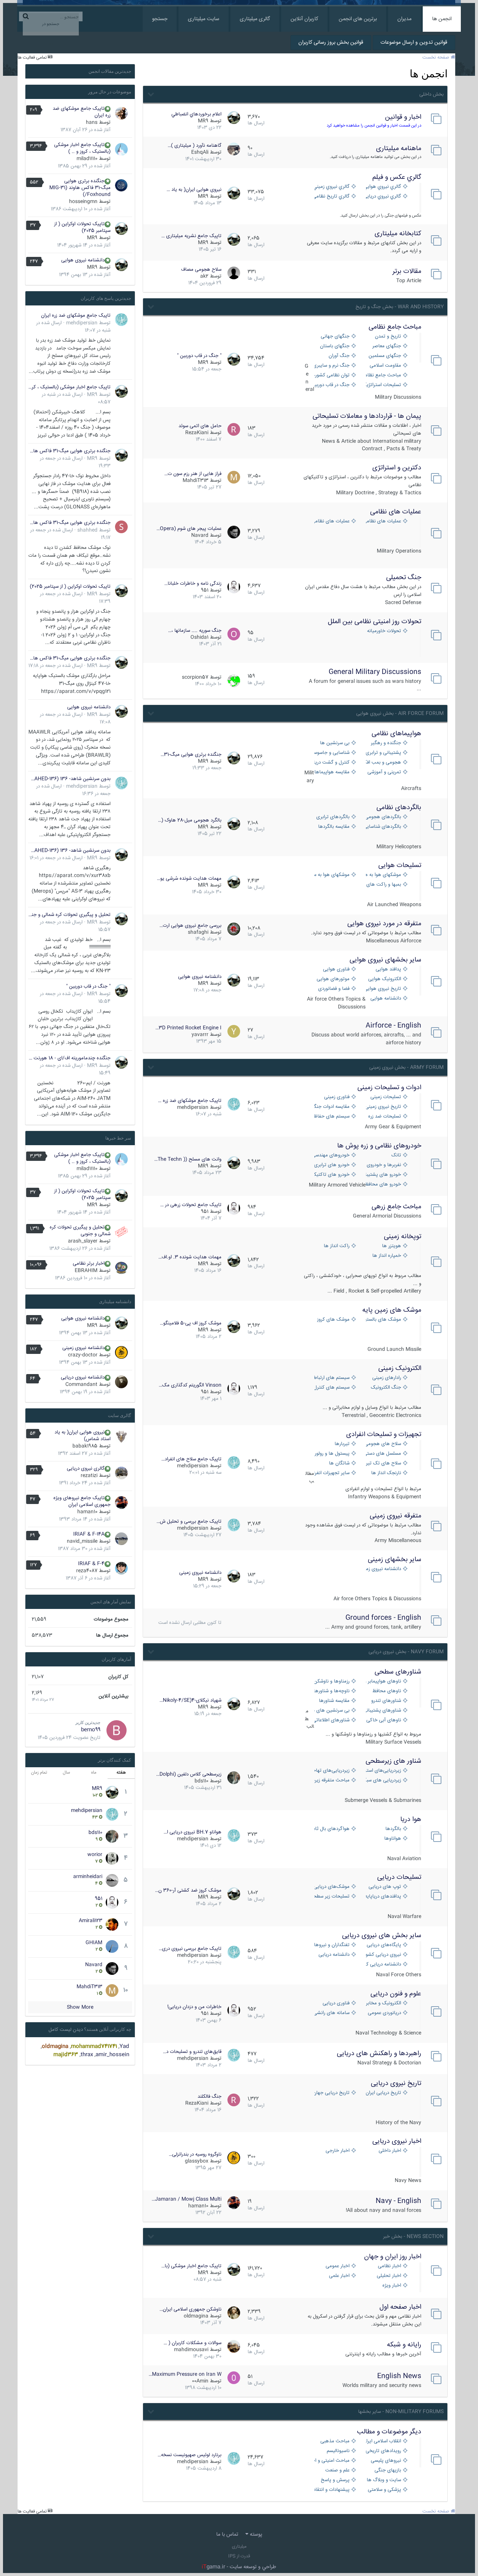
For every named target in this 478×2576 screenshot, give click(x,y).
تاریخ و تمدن (388, 337)
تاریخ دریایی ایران (384, 2093)
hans (92, 122)
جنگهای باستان (335, 346)
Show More (80, 2007)
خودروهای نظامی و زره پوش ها (379, 1146)
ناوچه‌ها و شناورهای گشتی (332, 1691)
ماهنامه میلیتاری (399, 149)
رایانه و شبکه (404, 2345)
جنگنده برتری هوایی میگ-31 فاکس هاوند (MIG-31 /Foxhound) (80, 188)
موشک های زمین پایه (392, 1310)
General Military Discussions (375, 672)
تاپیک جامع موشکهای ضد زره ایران (82, 112)
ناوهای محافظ (387, 1691)
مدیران (404, 19)
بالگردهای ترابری (333, 817)
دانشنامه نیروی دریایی (83, 1377)
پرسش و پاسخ (335, 2480)
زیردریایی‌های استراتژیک (384, 1771)
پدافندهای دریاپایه (384, 1897)
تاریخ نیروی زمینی (384, 1107)
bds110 (201, 1781)
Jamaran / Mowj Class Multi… (187, 2199)
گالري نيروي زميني (332, 187)
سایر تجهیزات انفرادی (332, 1473)
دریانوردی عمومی (384, 2013)
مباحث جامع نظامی (395, 327)
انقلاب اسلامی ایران (384, 2441)
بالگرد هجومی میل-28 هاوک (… (190, 820)
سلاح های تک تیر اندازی (384, 1463)
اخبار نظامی (389, 2266)
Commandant (81, 1385)
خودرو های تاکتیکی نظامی (332, 1175)
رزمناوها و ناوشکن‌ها (332, 1682)
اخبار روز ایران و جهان (393, 2257)
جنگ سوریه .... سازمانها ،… (195, 631)
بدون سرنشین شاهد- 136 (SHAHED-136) (69, 779)
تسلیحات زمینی (386, 1097)
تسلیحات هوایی (400, 866)
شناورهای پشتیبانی (384, 1711)
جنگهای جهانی (335, 337)
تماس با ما (227, 2535)
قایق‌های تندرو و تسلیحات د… (192, 2052)
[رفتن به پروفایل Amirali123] (112, 1924)
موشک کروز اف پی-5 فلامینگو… (191, 1323)
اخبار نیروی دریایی (397, 2141)
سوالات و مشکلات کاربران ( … (193, 2343)
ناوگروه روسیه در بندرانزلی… (195, 2154)
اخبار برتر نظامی (89, 1264)
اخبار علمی (339, 2276)
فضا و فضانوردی (334, 989)
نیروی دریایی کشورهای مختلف (384, 1955)
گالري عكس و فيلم (397, 177)
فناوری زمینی (337, 1097)
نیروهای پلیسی (386, 2461)
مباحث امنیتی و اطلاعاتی (332, 2461)
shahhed (87, 530)
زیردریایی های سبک (384, 1780)
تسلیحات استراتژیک (384, 385)
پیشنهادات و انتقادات (332, 2490)
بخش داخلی (432, 94)
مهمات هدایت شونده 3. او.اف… (190, 1257)
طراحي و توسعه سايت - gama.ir (239, 2567)
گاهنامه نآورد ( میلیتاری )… (195, 146)
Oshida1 (199, 637)
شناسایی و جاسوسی (332, 753)
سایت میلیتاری (204, 19)
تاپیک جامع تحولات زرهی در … (191, 1205)
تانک (396, 1155)
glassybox (197, 2161)
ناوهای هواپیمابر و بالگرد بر (384, 1682)
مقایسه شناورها (334, 1701)
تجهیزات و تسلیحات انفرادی (384, 1435)
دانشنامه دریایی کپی (384, 1965)
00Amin (200, 2381)
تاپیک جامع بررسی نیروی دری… (190, 1949)
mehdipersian (193, 1107)
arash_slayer (83, 1241)
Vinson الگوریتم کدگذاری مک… (190, 1385)
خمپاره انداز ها (387, 1256)
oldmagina (196, 2316)
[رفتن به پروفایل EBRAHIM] (121, 1268)
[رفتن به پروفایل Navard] (234, 532)
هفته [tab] (121, 1773)
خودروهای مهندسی (332, 1155)
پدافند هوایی (388, 970)
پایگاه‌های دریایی (384, 1945)
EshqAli (200, 152)
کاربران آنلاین (304, 19)
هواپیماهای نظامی (396, 734)
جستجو (160, 19)
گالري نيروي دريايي (384, 197)
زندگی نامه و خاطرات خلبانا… (193, 584)
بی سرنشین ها (335, 743)
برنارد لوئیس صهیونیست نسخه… (190, 2455)
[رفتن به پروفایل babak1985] (121, 1437)
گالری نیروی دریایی (86, 1469)
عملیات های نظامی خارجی (332, 521)
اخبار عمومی (338, 2266)
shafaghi (198, 932)
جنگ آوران (339, 356)
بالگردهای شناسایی (384, 827)
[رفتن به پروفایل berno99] (117, 1730)
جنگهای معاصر (387, 346)
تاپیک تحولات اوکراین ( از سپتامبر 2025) (82, 227)
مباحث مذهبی (335, 2441)
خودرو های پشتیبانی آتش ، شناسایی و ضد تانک (384, 1175)
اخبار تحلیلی (389, 2276)
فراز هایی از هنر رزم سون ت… (193, 474)
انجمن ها (442, 19)
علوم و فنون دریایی (396, 1994)
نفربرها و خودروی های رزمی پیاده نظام (384, 1165)
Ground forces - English (383, 1618)
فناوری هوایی (336, 970)
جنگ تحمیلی (404, 578)
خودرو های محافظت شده (384, 1185)
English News (399, 2376)
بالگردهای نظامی (399, 808)
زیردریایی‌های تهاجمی (332, 1771)
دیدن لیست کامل (66, 2030)
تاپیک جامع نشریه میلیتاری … (191, 236)
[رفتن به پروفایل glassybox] (234, 2158)
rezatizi (89, 1476)
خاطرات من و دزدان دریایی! (194, 2007)
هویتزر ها (392, 1246)
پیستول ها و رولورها (332, 1454)
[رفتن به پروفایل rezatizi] (121, 1473)
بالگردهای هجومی (384, 817)
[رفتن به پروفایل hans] (121, 113)
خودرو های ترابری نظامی (332, 1165)
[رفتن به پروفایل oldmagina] (234, 2313)
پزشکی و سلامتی (384, 2490)
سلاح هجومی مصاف (201, 270)
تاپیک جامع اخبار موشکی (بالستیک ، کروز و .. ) (82, 148)
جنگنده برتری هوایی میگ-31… (191, 755)
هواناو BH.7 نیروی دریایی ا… (193, 1832)
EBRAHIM (86, 1271)
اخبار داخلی (390, 2151)
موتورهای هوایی (333, 979)
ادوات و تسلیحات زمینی (389, 1088)
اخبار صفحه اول (400, 2307)
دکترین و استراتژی (397, 468)
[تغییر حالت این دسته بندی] (150, 93)
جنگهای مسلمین (385, 356)
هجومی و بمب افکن (384, 763)
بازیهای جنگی (388, 2471)
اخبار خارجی (338, 2151)
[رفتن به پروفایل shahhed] (121, 527)
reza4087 (87, 1571)
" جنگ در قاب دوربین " (199, 356)
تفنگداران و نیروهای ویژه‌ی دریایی (332, 1945)
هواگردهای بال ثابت (332, 1829)
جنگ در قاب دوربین (332, 385)
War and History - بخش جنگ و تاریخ (400, 307)
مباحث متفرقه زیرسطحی (332, 1780)
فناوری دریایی (336, 2003)
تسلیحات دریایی (399, 1877)
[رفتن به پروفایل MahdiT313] (234, 477)
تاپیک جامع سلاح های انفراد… (191, 1459)
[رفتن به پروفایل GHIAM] (112, 1946)
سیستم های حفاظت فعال (332, 1117)
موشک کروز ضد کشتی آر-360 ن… (188, 1890)
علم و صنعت (337, 2471)
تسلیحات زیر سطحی (332, 1897)
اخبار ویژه (392, 2286)
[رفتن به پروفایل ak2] (234, 273)
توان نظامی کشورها (332, 375)
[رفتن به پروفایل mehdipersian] (234, 1104)
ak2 (204, 276)
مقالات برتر (407, 271)
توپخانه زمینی (403, 1237)
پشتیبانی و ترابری (384, 753)
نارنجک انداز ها (386, 1473)
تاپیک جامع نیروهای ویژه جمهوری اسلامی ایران (82, 1501)
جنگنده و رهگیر (386, 743)
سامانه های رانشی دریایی (332, 2013)
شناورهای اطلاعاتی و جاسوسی (332, 1720)
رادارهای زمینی (387, 1378)
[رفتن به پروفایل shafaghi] (234, 929)
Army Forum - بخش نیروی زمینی (406, 1068)
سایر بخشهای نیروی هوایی (385, 960)
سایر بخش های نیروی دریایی (382, 1936)
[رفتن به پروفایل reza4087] (121, 1568)
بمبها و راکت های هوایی (384, 885)
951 (205, 590)
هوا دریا (411, 1820)
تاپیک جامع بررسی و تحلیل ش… (189, 1522)
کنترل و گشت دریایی (332, 763)
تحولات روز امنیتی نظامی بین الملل (375, 622)
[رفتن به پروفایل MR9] (234, 118)
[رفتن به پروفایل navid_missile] (121, 1539)
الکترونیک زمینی (400, 1368)
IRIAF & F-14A (89, 1534)
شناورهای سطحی (398, 1672)
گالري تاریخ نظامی (332, 197)
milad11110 (87, 159)
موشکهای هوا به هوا (384, 875)
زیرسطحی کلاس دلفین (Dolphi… (189, 1774)
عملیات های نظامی (396, 512)
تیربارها (342, 1444)
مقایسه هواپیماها (332, 772)
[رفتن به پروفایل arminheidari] (112, 1880)
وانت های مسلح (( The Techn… (188, 1159)
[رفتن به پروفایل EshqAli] (234, 149)
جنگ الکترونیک (386, 1388)
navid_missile (82, 1541)
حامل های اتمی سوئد (200, 426)
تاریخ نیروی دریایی (396, 2084)
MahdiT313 (195, 481)
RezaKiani (197, 433)
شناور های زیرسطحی (393, 1761)
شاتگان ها (339, 1463)
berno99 (91, 1730)
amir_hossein (112, 2055)
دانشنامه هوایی (386, 999)
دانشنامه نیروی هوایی (200, 977)
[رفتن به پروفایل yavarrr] (234, 1031)
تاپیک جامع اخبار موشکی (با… (191, 2266)
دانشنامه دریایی (334, 1955)
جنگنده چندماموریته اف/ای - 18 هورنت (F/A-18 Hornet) (69, 1058)
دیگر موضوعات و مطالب (389, 2432)
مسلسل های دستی (384, 1454)
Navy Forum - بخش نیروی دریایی (406, 1652)
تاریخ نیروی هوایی (384, 989)
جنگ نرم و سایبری (332, 366)
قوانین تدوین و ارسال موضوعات (414, 43)
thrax (87, 2055)
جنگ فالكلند (209, 2097)
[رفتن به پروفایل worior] (112, 1858)
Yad (124, 2047)
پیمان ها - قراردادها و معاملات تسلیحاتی (367, 416)
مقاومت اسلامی (385, 366)
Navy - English (398, 2201)
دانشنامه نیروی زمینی (384, 1569)
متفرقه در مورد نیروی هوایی (384, 924)
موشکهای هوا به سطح (332, 875)
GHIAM (94, 1943)
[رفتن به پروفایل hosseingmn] (121, 186)
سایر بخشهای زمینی (395, 1560)
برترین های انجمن (358, 19)
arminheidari (88, 1877)
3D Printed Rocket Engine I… (188, 1028)
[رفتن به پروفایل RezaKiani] (234, 429)
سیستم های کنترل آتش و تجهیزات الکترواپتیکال (332, 1388)
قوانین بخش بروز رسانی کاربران (331, 43)
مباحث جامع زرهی (396, 1207)
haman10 (198, 2206)
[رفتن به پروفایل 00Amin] (234, 2378)
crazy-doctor (83, 1355)
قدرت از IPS (239, 2556)
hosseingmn (83, 202)
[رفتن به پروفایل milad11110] (121, 149)
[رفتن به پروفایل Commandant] (121, 1382)
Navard (200, 535)
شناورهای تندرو (386, 1701)
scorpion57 (195, 677)
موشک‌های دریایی (332, 1887)
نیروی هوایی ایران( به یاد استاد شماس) (83, 1436)
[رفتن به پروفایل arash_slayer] (121, 1232)
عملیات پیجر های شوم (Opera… (189, 529)
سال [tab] (66, 1773)
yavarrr (200, 1035)
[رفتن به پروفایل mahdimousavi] (234, 2346)
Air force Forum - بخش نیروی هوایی (400, 714)
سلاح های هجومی (384, 1444)
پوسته (255, 2535)
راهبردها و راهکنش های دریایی (379, 2054)
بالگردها (393, 1829)
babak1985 (85, 1446)
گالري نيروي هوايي (384, 187)
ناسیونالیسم (338, 2451)
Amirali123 (91, 1921)
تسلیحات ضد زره (385, 1117)
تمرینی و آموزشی (384, 772)
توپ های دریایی (385, 1887)
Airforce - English (393, 1026)
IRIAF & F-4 (91, 1564)
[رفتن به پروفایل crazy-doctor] (121, 1352)
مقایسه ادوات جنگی (332, 1107)
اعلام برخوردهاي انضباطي (196, 114)
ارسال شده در (55, 666)
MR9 (203, 121)
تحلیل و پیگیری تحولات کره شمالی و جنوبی (69, 915)
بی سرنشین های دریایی (332, 1711)
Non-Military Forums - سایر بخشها (401, 2412)
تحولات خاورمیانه (384, 631)
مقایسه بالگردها (334, 827)
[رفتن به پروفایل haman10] (234, 2203)
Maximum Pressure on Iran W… (185, 2374)
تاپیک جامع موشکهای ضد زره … (190, 1101)
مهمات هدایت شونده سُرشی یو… (189, 879)
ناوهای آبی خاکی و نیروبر (384, 1720)
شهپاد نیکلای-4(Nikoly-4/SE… (190, 1700)
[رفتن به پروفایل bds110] (234, 1778)
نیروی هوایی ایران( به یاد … (194, 190)
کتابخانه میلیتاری (398, 234)
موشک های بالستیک (384, 1320)
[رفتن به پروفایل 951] (234, 587)
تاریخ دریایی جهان (332, 2093)
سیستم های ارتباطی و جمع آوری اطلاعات (332, 1378)
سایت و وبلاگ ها (384, 2480)
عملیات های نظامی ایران (384, 521)
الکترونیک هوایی (385, 979)
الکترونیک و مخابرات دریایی (384, 2003)
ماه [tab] (94, 1773)
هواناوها (393, 1839)
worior (95, 1855)
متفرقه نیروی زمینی (395, 1516)
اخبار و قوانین (403, 117)
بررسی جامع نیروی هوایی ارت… (190, 926)
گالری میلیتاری (255, 19)
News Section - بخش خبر (413, 2237)
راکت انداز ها (337, 1246)
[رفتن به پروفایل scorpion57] (234, 681)
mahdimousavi (191, 2350)
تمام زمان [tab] (39, 1773)
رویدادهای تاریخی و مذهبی (384, 2451)
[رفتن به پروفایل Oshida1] (234, 634)
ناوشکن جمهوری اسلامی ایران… (190, 2309)
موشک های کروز (333, 1320)
